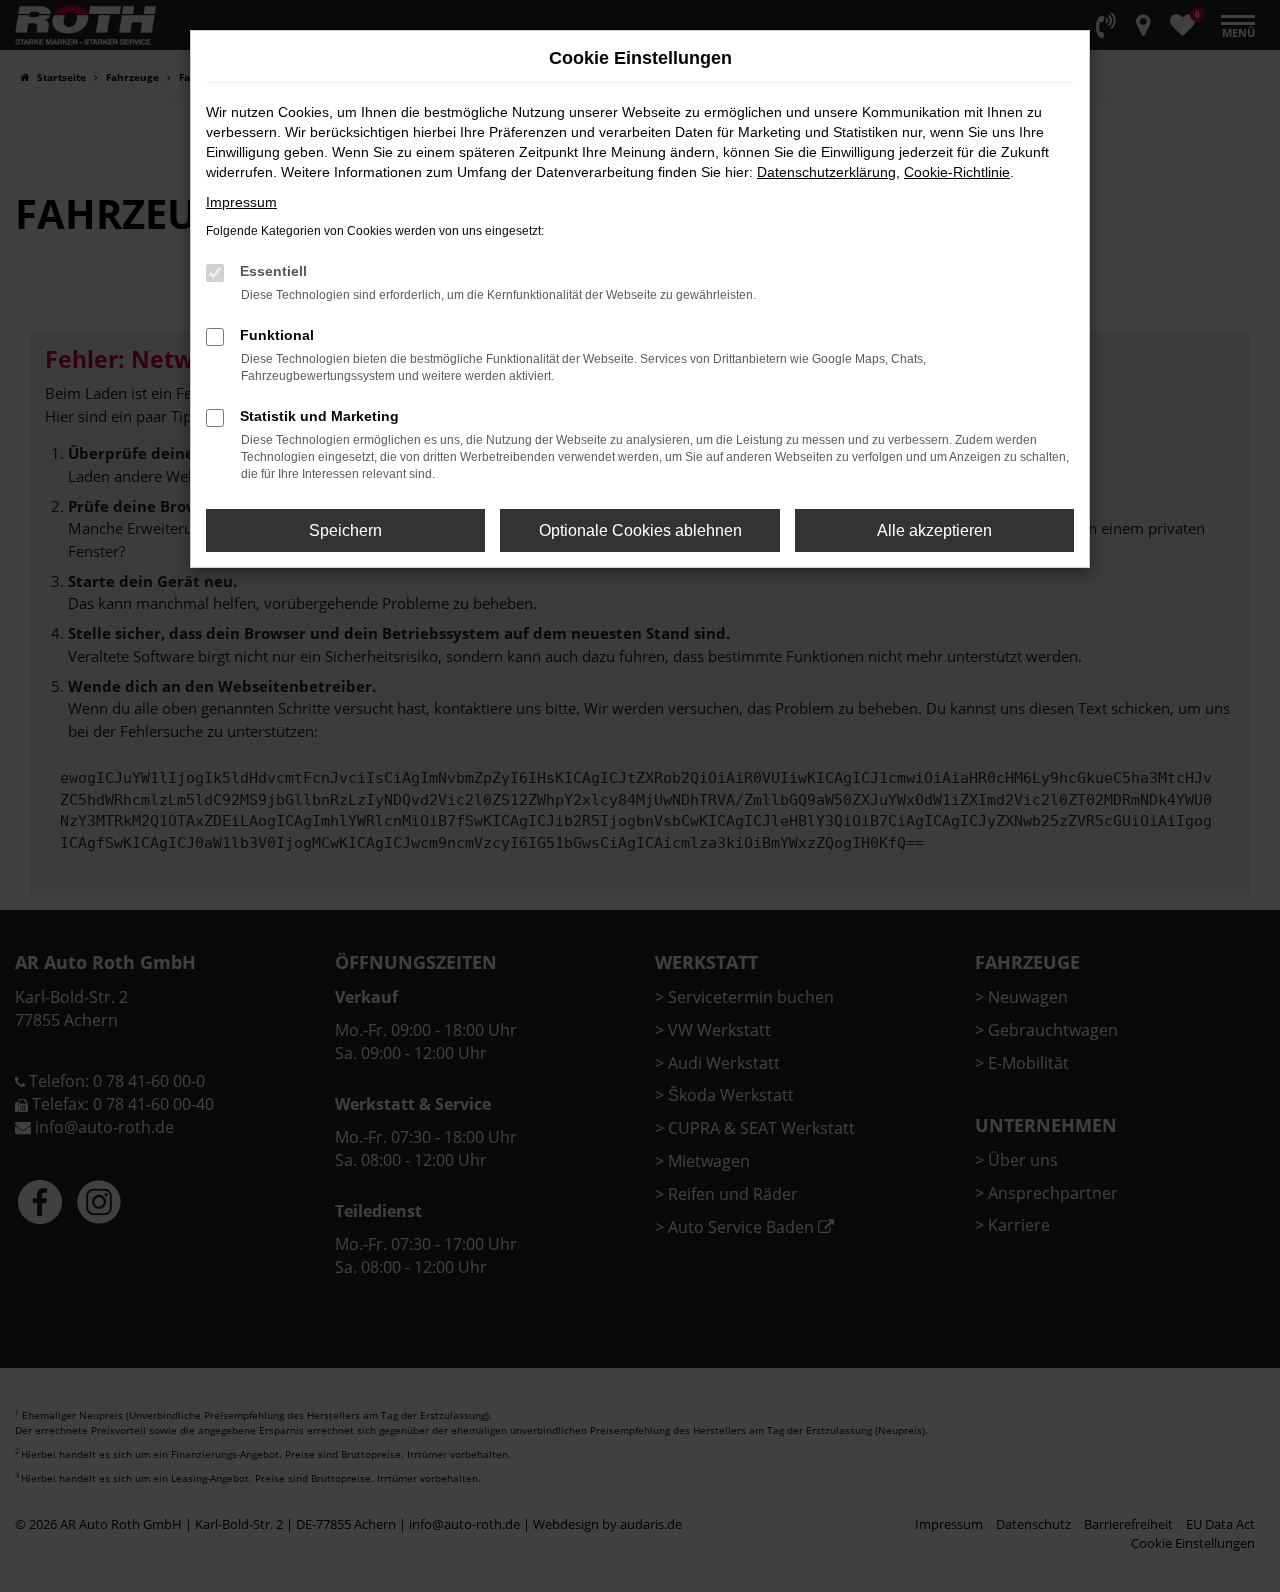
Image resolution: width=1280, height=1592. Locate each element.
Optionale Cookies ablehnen (640, 530)
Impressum (241, 202)
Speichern (345, 530)
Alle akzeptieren (934, 530)
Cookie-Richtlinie (957, 172)
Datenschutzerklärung (826, 172)
